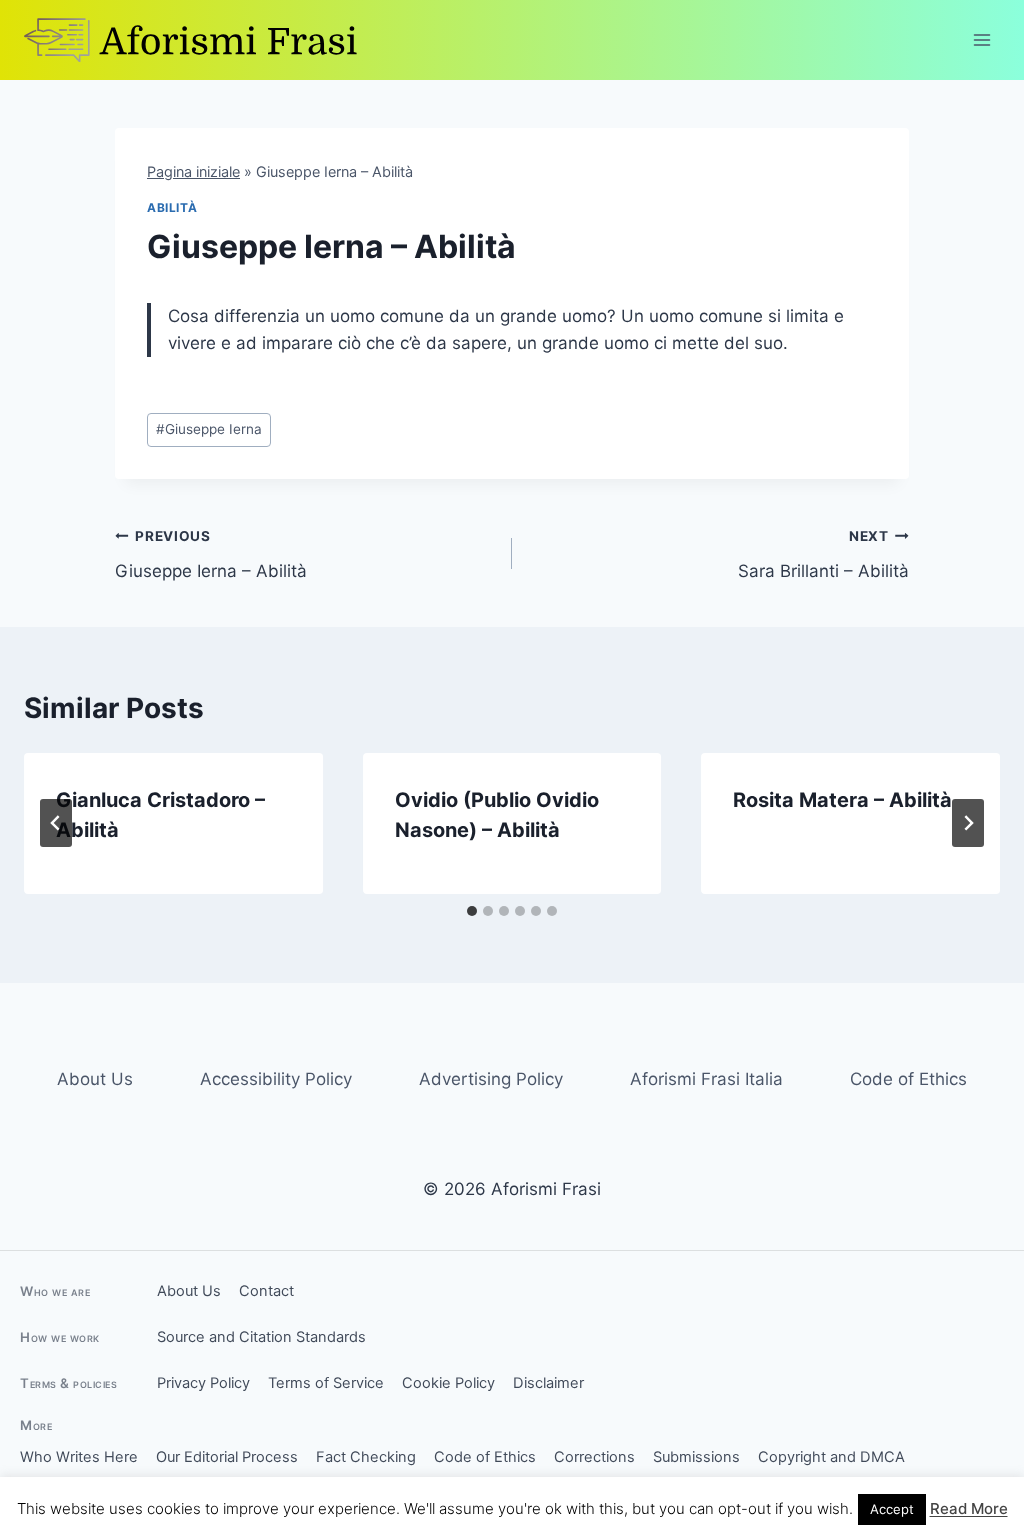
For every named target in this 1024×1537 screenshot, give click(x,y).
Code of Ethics (908, 1079)
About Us (95, 1079)
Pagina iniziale (193, 171)
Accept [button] (892, 1509)
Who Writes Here (79, 1457)
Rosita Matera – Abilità (842, 800)
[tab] (472, 911)
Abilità (172, 207)
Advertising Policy (491, 1079)
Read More (969, 1508)
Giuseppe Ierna (209, 429)
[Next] (968, 823)
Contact (266, 1291)
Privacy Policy (203, 1383)
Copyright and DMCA (831, 1457)
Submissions (696, 1457)
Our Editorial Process (227, 1457)
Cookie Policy (448, 1383)
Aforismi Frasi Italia (706, 1079)
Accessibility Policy (276, 1079)
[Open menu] (981, 39)
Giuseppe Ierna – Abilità (211, 554)
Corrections (594, 1457)
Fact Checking (366, 1457)
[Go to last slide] (56, 823)
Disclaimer (548, 1383)
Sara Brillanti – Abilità (823, 554)
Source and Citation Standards (261, 1337)
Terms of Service (326, 1383)
